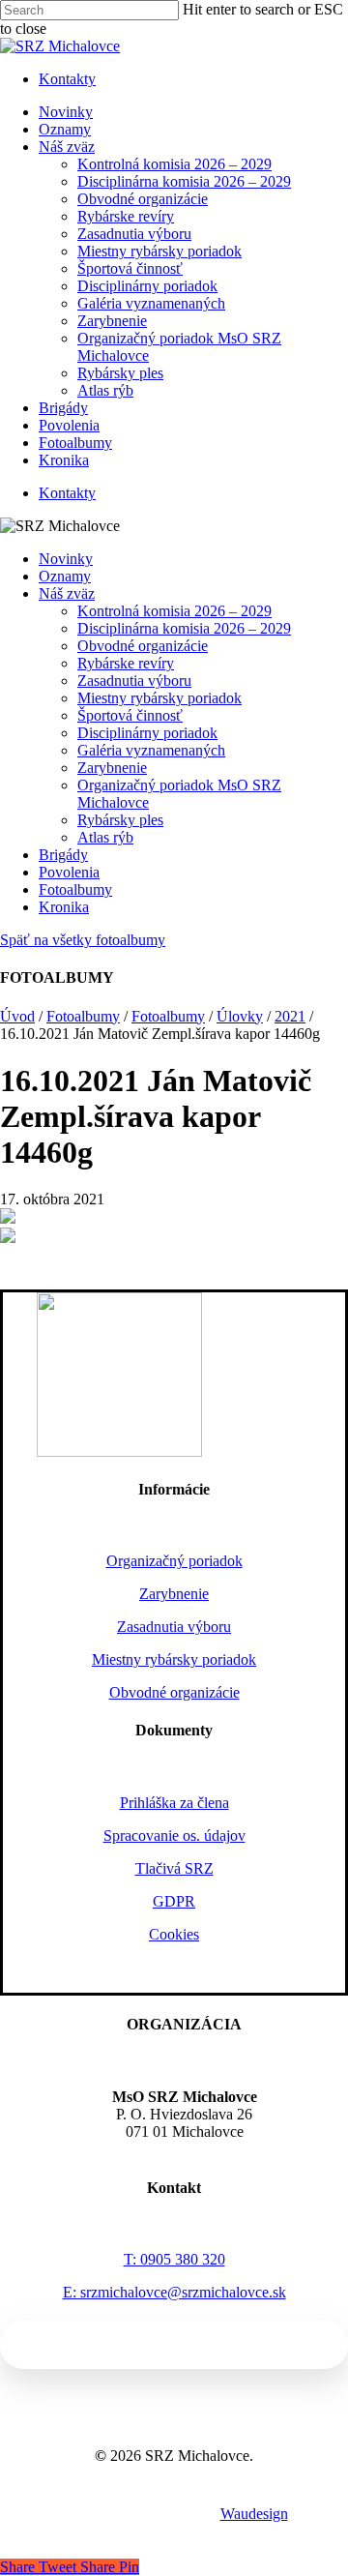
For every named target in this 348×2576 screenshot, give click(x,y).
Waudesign (254, 2514)
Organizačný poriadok (174, 1561)
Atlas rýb (105, 837)
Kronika (64, 907)
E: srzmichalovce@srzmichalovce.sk (174, 2292)
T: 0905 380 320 (174, 2259)
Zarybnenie (112, 768)
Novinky (66, 559)
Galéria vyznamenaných (151, 750)
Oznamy (65, 576)
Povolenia (69, 872)
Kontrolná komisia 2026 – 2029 (174, 611)
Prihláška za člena (174, 1803)
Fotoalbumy (75, 889)
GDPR (174, 1901)
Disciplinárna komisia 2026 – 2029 (184, 628)
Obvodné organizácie (143, 646)
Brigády (63, 855)
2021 (290, 1016)
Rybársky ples (120, 820)
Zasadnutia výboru (134, 681)
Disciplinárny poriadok (147, 733)
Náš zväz (67, 593)
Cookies (174, 1934)
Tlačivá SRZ (174, 1868)
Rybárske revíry (126, 663)
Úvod (17, 1016)
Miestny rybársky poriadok (159, 698)
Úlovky (240, 1016)
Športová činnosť (130, 715)
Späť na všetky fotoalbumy (83, 940)
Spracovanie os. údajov (174, 1836)
